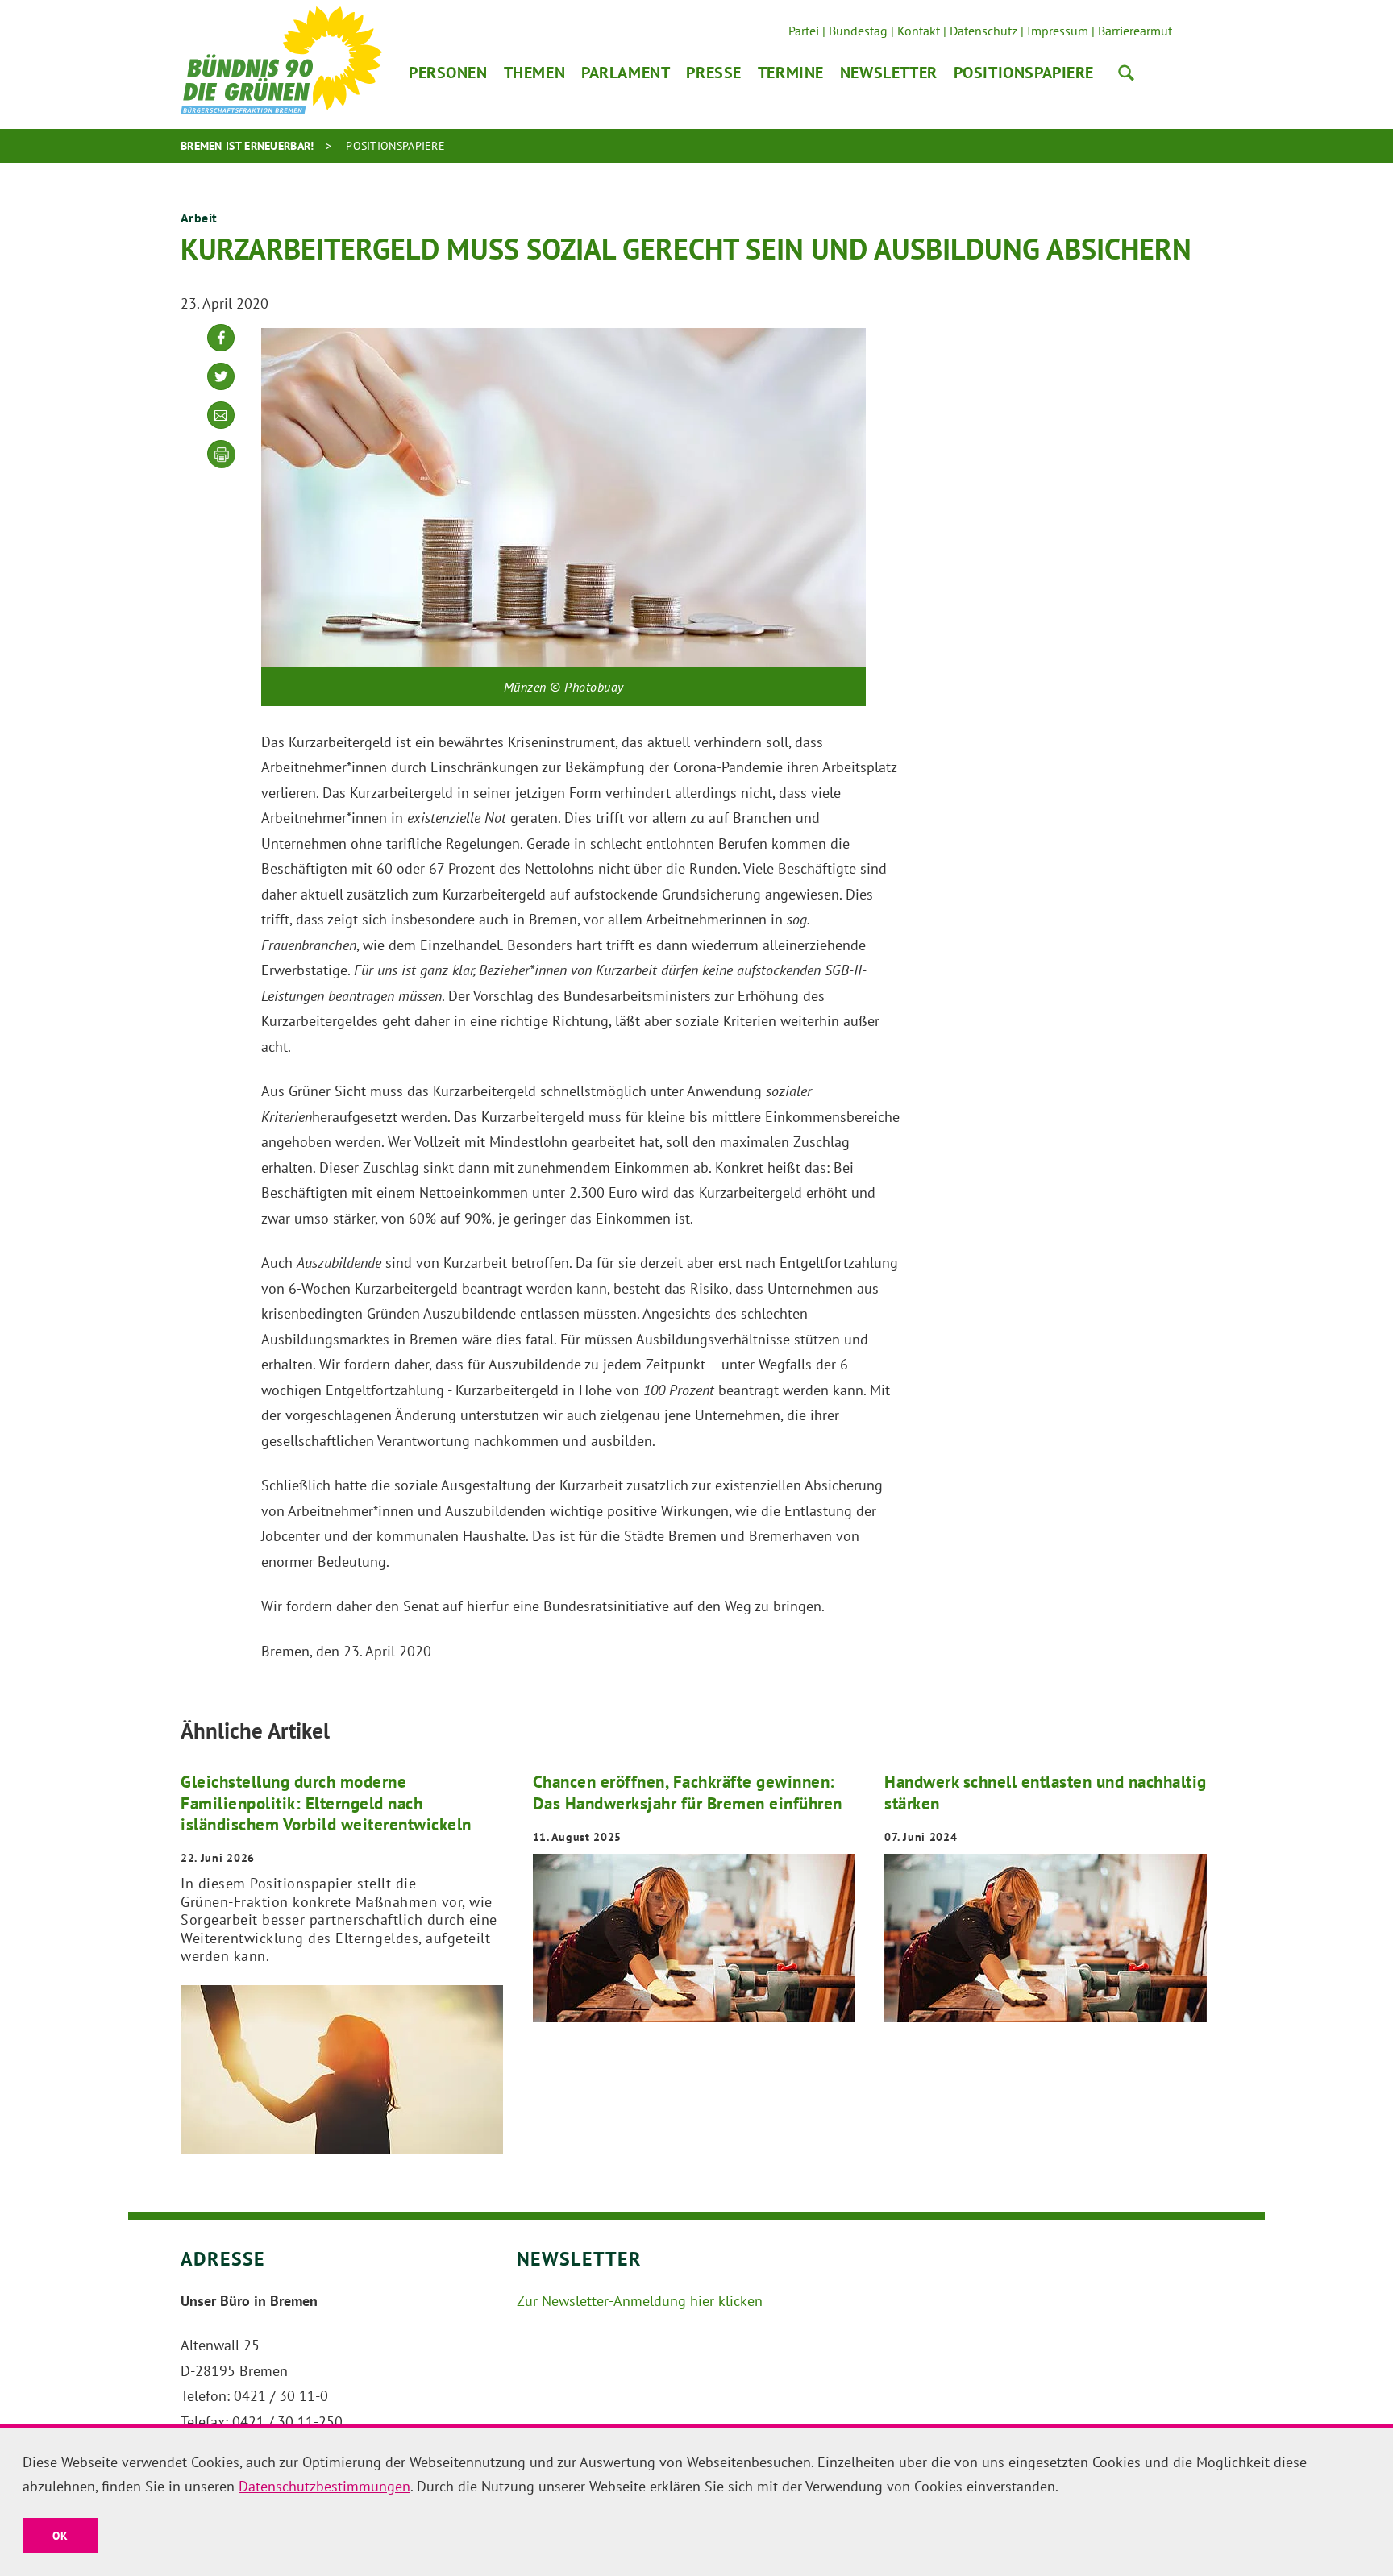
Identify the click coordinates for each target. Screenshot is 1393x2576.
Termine (791, 73)
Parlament (626, 73)
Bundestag (858, 31)
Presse (713, 73)
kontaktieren (221, 428)
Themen (534, 73)
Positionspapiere (1024, 73)
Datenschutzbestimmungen (324, 2486)
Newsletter (889, 73)
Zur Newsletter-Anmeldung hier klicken (640, 2301)
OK (60, 2536)
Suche (1126, 73)
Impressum (1058, 31)
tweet (221, 389)
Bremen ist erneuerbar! (247, 146)
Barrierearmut (1135, 31)
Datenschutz (983, 31)
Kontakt (919, 31)
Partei (804, 31)
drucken (222, 455)
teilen (221, 350)
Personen (448, 73)
